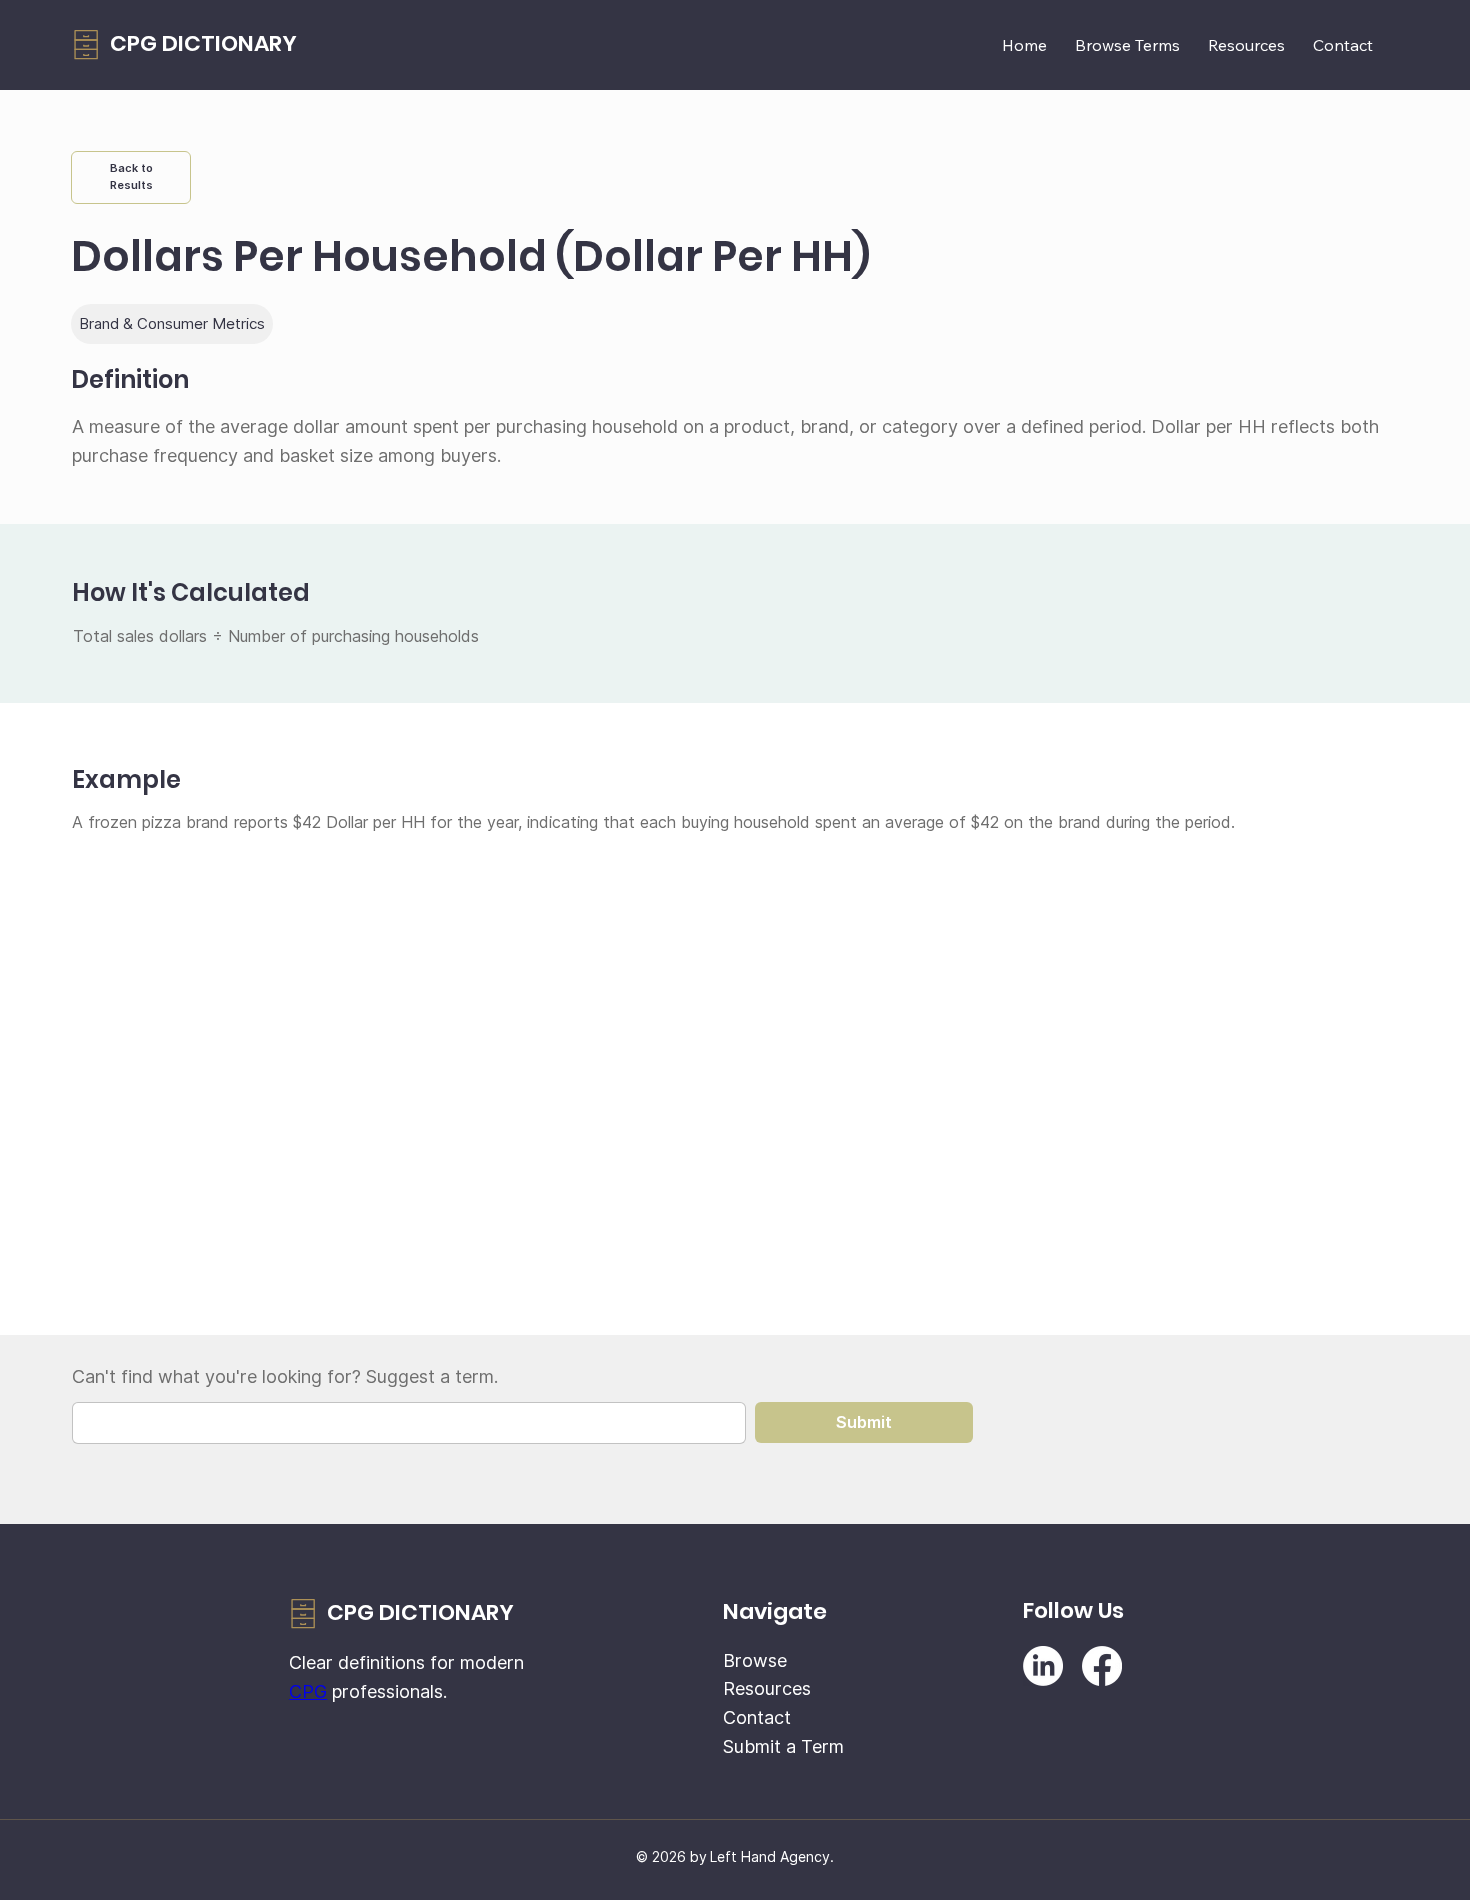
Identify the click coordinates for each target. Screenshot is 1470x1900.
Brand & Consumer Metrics (172, 323)
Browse (755, 1660)
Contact (757, 1717)
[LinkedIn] (1043, 1666)
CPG (308, 1691)
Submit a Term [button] (783, 1746)
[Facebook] (1102, 1666)
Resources (767, 1688)
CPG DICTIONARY (203, 43)
